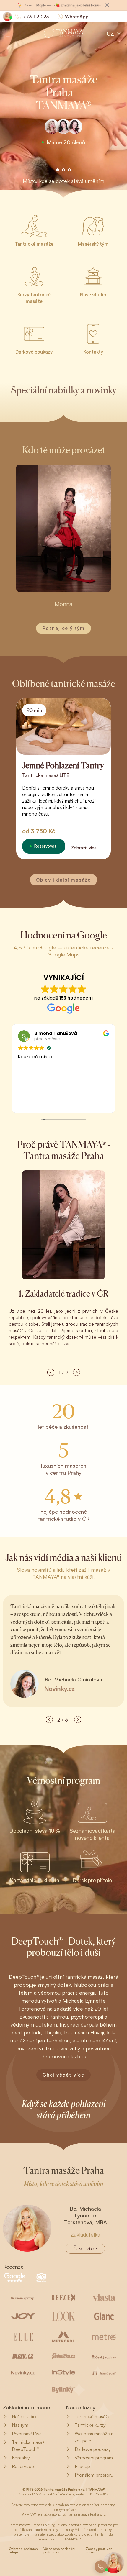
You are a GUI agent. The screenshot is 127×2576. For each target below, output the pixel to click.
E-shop (82, 2466)
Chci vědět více (63, 2075)
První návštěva (27, 2434)
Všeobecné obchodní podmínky (59, 2551)
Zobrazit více (84, 848)
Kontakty (21, 2458)
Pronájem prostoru (94, 2475)
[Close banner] (107, 5)
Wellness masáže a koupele (94, 2437)
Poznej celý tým (63, 628)
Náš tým (20, 2425)
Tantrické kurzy (90, 2425)
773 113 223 (36, 17)
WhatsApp (77, 17)
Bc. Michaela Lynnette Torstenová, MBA (86, 2215)
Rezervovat (45, 846)
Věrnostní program (94, 2458)
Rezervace (23, 2466)
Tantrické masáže (93, 2416)
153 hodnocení (76, 998)
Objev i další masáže (63, 880)
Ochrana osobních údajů (23, 2551)
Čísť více (85, 2249)
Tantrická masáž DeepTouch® (28, 2446)
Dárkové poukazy (93, 2449)
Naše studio (24, 2416)
